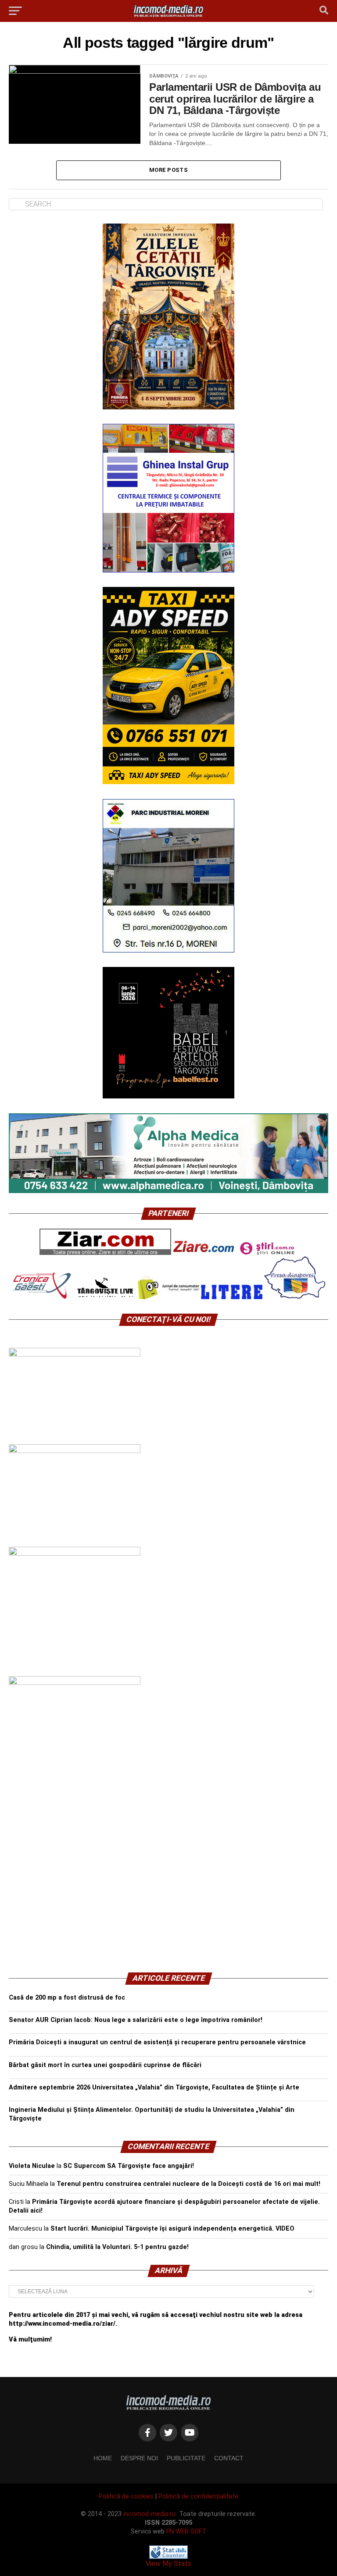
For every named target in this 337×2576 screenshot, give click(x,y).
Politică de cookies (126, 2496)
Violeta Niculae (32, 2166)
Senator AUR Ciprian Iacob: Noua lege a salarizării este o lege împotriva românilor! (136, 2020)
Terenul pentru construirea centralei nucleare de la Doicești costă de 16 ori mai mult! (188, 2184)
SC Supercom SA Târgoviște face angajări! (129, 2166)
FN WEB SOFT (186, 2532)
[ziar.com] (105, 1253)
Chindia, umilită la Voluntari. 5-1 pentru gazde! (117, 2247)
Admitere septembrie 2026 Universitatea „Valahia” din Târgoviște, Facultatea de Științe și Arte (154, 2087)
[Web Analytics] (168, 2556)
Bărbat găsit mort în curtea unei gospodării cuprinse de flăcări (105, 2065)
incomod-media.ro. (150, 2514)
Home (103, 2458)
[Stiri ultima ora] (267, 1253)
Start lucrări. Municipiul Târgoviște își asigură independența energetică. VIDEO (172, 2229)
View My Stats (168, 2564)
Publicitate (186, 2458)
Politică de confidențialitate (198, 2496)
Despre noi (139, 2458)
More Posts (168, 170)
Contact (229, 2458)
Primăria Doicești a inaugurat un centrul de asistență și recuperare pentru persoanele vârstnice (157, 2042)
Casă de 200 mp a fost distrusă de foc (67, 1998)
